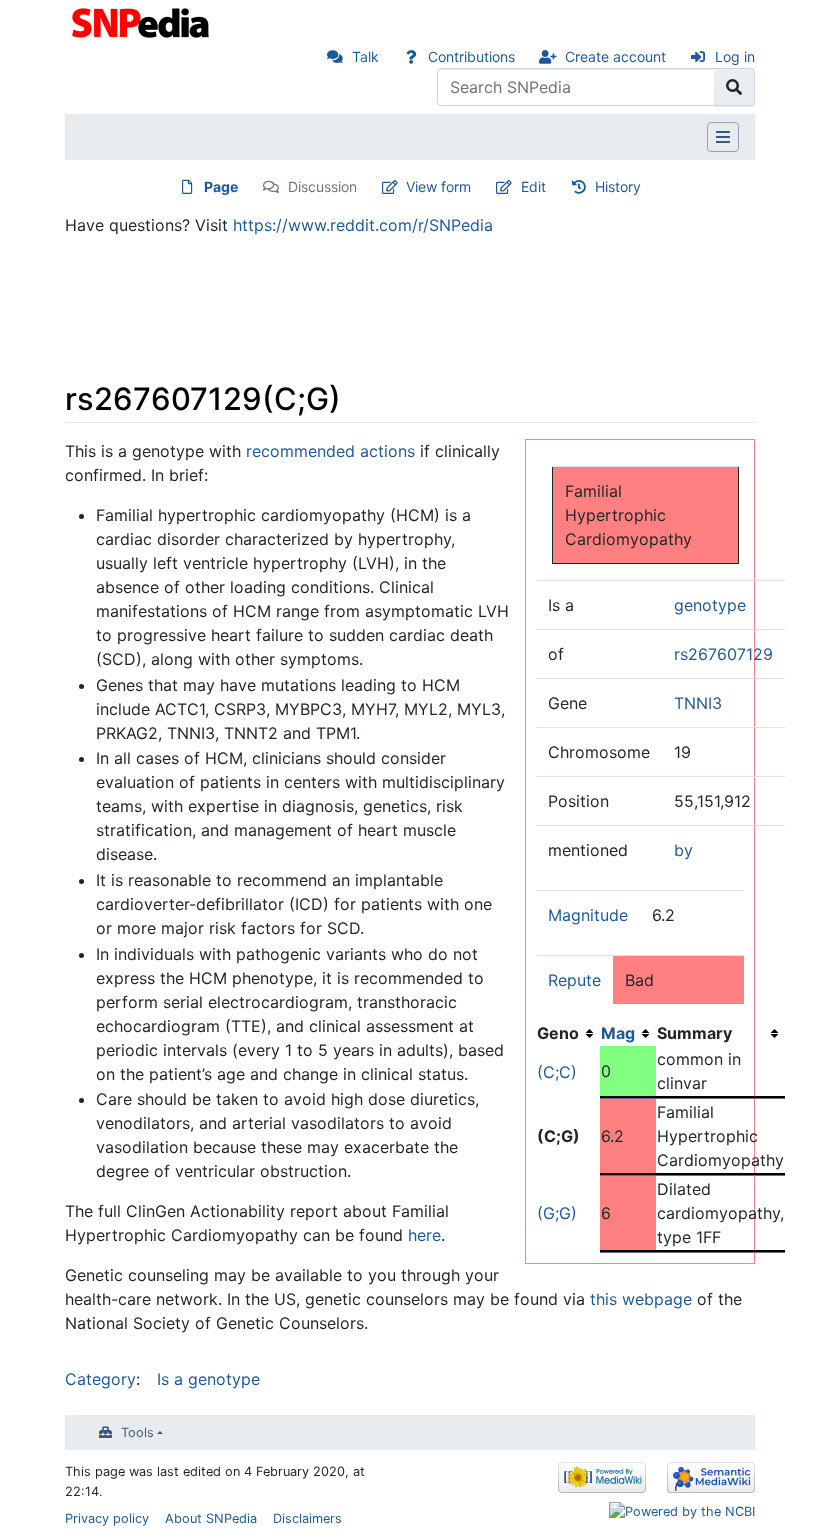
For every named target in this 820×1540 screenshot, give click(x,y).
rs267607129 (723, 654)
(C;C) (557, 1072)
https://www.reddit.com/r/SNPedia (363, 225)
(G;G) (557, 1213)
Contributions (471, 56)
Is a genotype (208, 1379)
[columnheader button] (628, 1033)
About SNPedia (211, 1518)
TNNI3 (698, 703)
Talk (365, 56)
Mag (618, 1033)
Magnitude (588, 915)
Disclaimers (307, 1518)
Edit (533, 186)
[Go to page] (734, 87)
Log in (735, 56)
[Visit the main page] (142, 21)
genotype (710, 605)
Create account (615, 56)
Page (221, 186)
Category (100, 1379)
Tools (137, 1432)
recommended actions (330, 451)
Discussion (322, 186)
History (618, 186)
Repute (574, 980)
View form (438, 186)
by (683, 850)
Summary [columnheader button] (694, 1033)
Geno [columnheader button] (558, 1033)
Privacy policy (107, 1518)
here (424, 1235)
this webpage (641, 1299)
